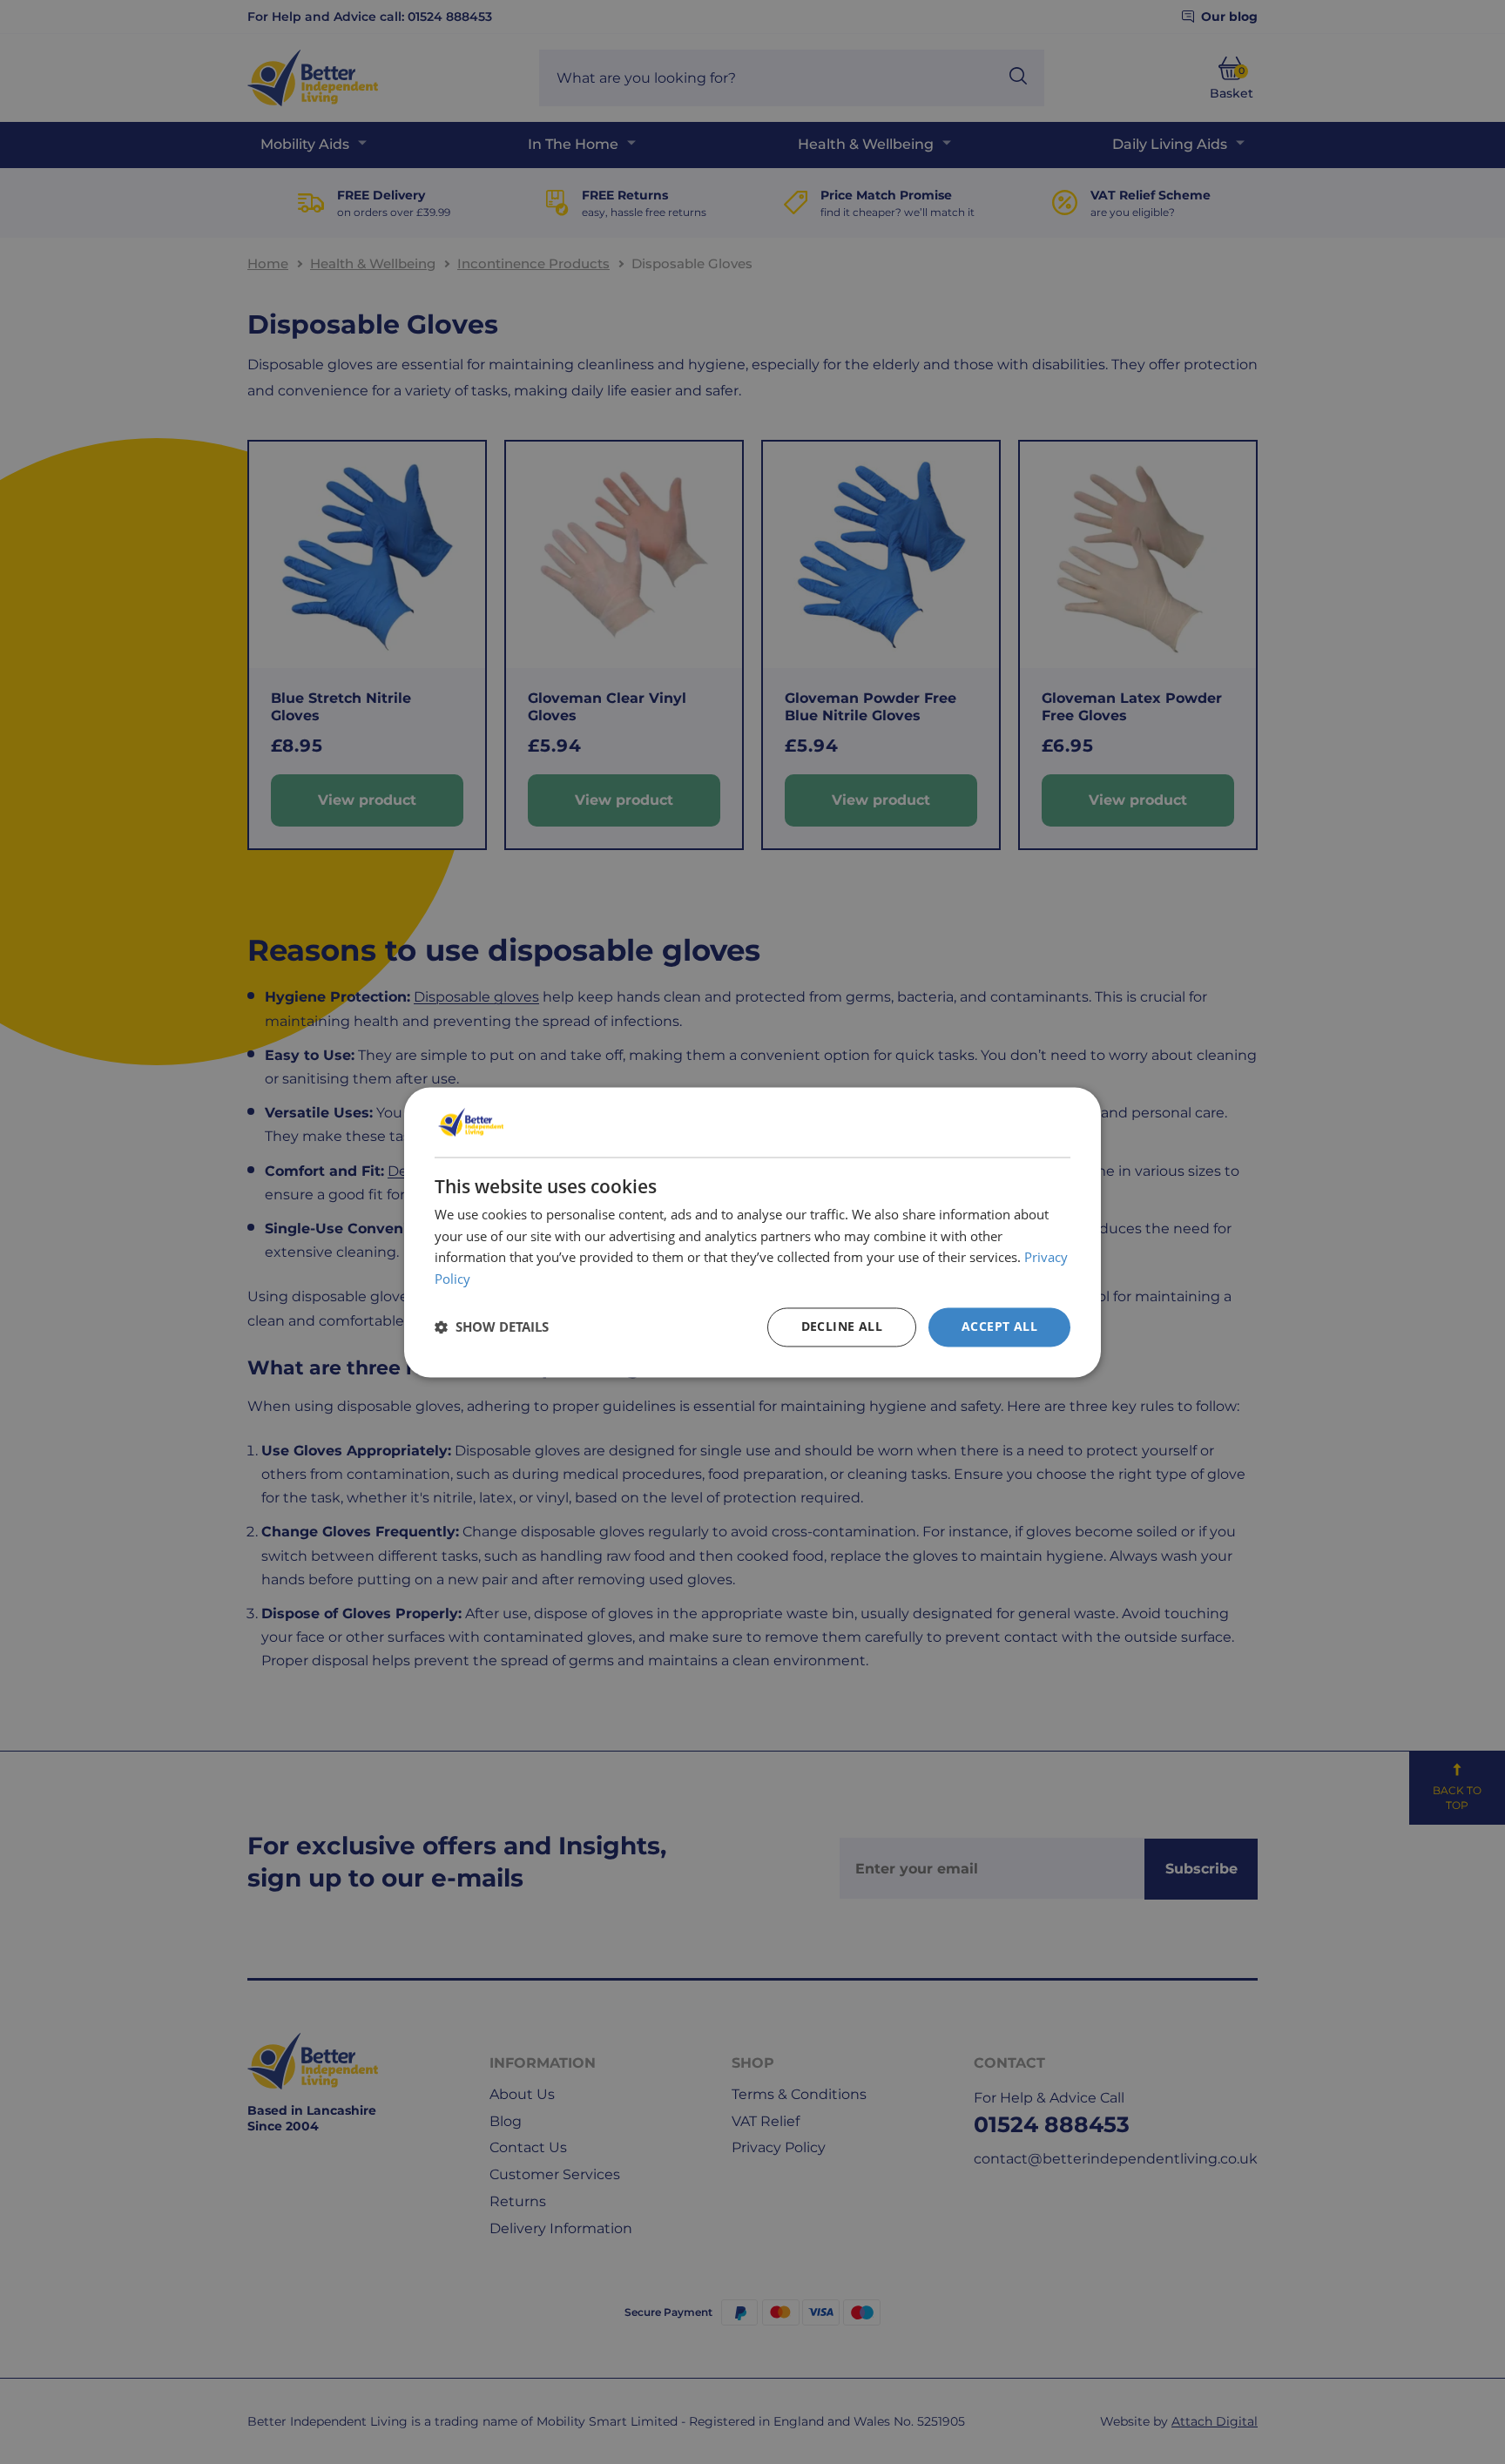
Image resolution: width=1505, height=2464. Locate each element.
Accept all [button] (999, 1326)
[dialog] (752, 1232)
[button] (492, 1327)
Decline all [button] (842, 1326)
